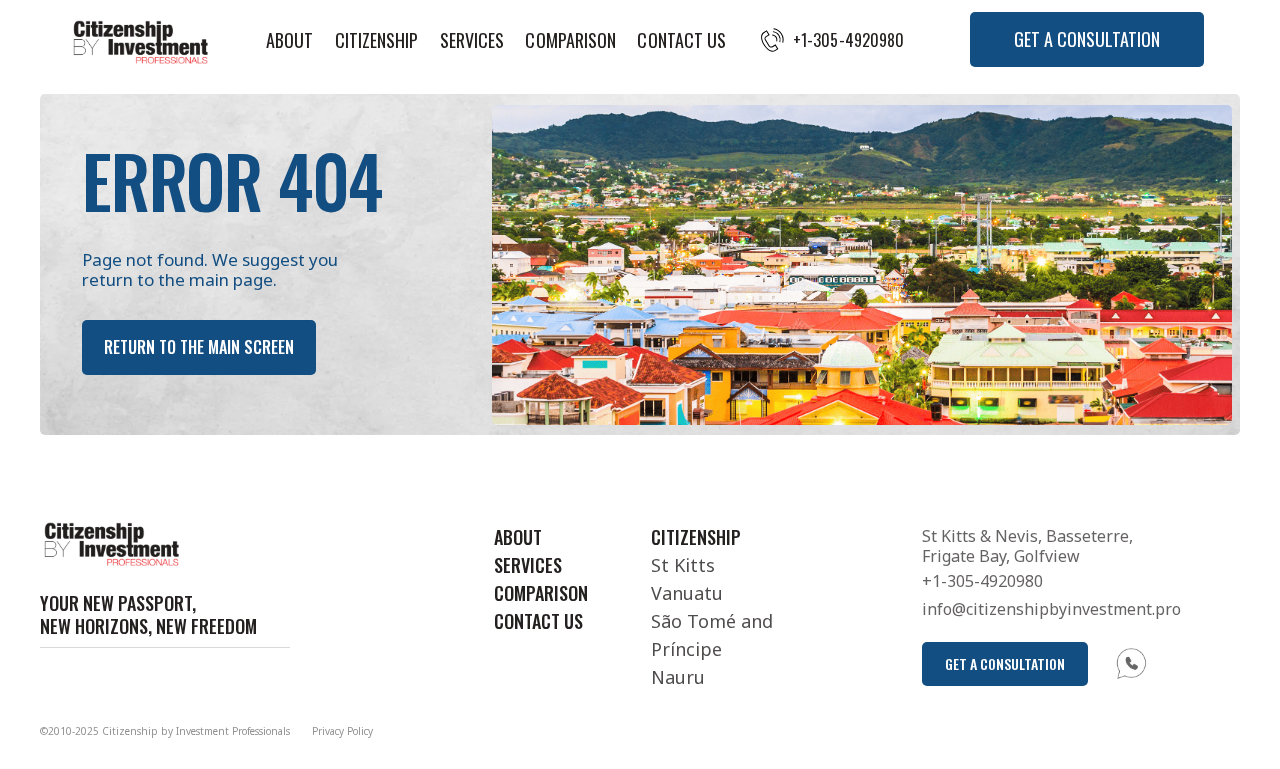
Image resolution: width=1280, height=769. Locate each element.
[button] (1087, 39)
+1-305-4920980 (848, 40)
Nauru (678, 677)
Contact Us (681, 40)
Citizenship (377, 40)
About (290, 40)
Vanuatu (687, 593)
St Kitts (683, 565)
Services (472, 40)
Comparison (570, 40)
